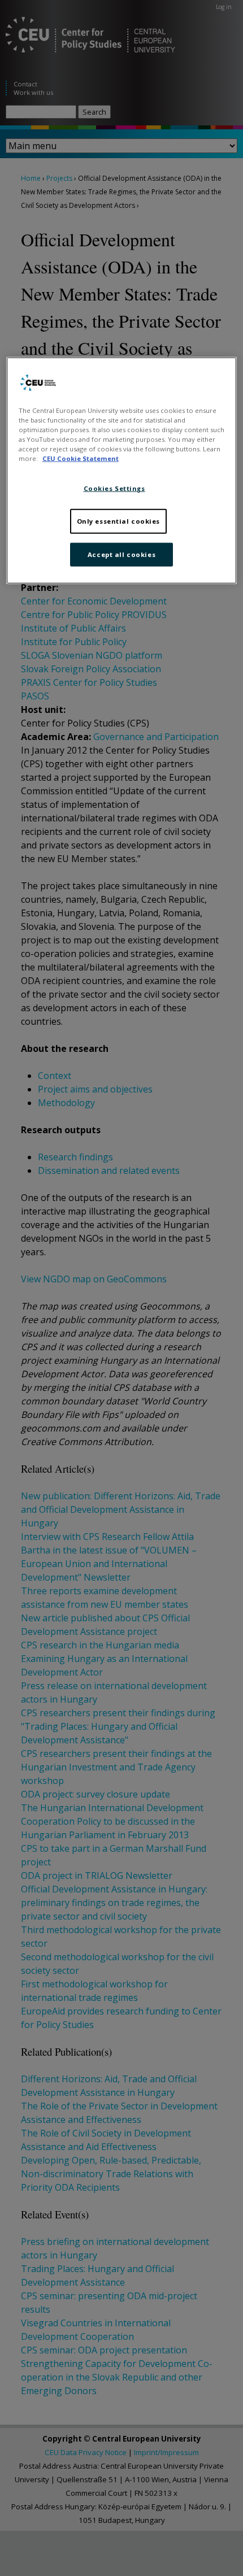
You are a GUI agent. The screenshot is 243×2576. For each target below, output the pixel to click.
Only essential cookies (119, 521)
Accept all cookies (121, 554)
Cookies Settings (114, 488)
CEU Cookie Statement (81, 458)
